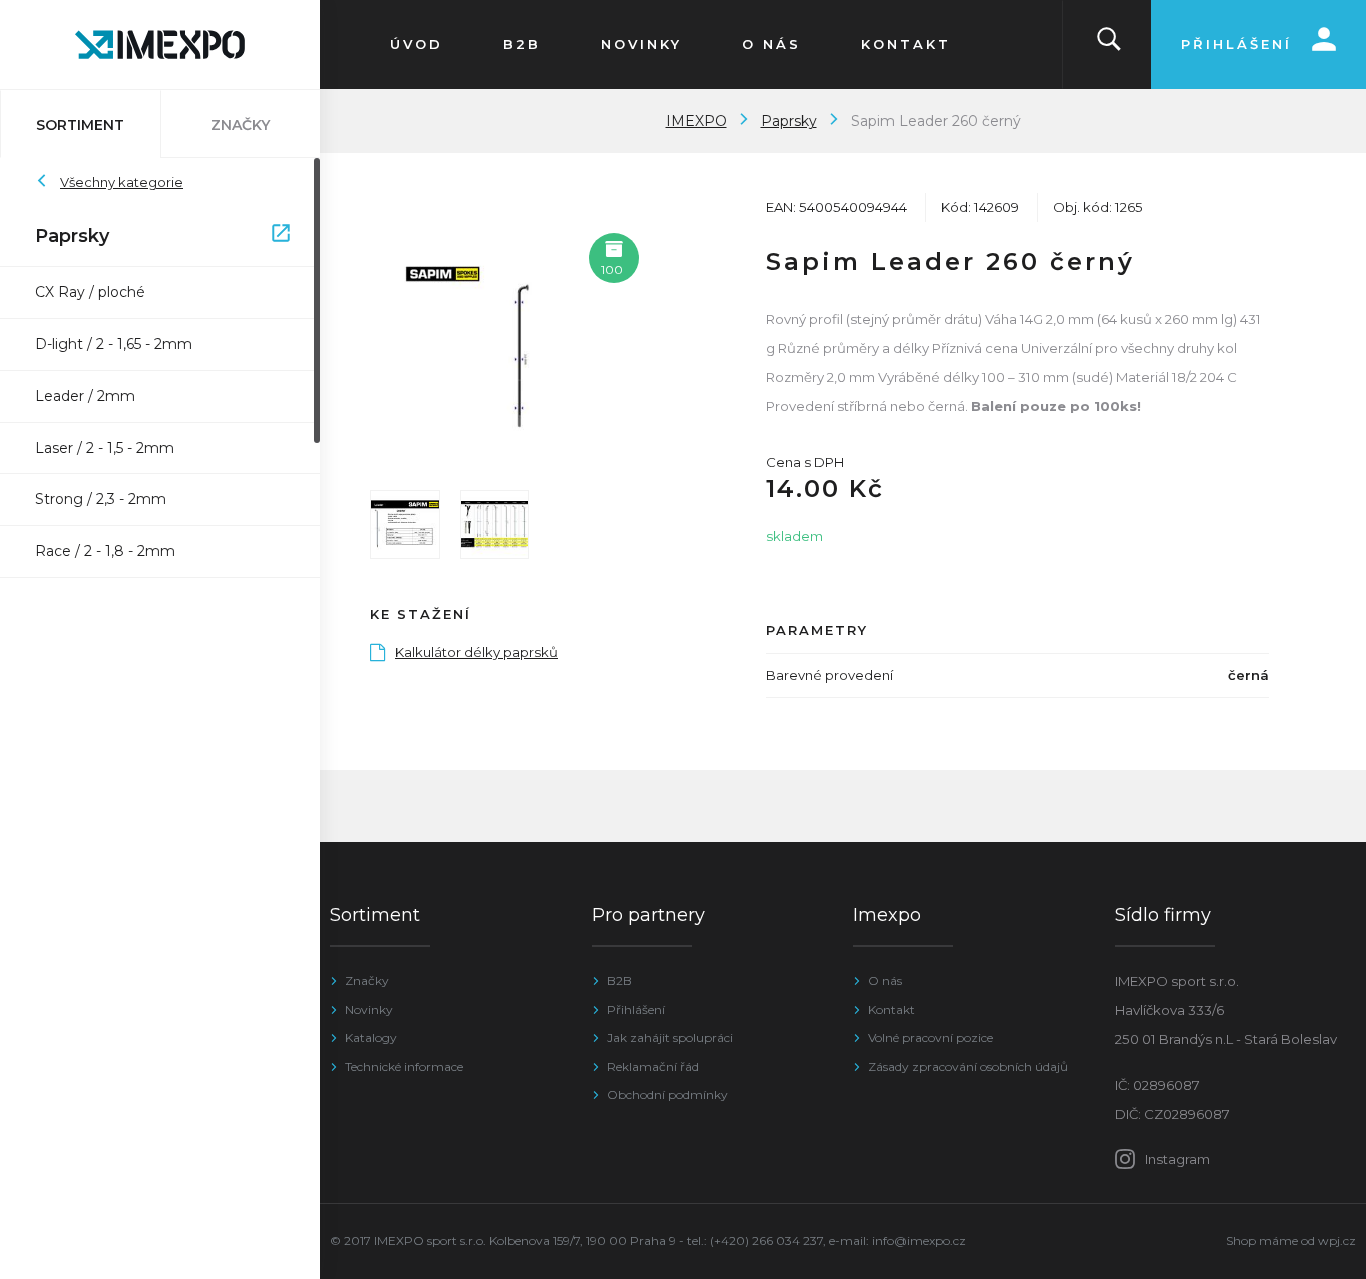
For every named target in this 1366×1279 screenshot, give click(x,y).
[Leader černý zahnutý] (494, 342)
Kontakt (891, 1009)
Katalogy (371, 1037)
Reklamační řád (653, 1066)
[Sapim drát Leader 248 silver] (405, 525)
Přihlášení (636, 1009)
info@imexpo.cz (919, 1240)
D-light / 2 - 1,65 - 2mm (113, 344)
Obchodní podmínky (667, 1094)
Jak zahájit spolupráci (670, 1037)
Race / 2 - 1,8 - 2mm (105, 551)
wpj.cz (1337, 1240)
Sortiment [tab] (80, 125)
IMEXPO (696, 121)
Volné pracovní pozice (930, 1037)
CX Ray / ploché (90, 292)
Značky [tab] (240, 125)
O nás (885, 980)
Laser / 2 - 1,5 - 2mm (104, 448)
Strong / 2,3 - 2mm (100, 499)
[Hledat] (1109, 44)
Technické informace (404, 1066)
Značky (367, 980)
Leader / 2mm (85, 396)
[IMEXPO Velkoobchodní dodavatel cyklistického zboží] (160, 44)
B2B (619, 980)
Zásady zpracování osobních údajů (968, 1066)
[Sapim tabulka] (495, 525)
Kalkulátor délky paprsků (476, 652)
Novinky (369, 1009)
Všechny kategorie (121, 182)
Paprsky (150, 236)
